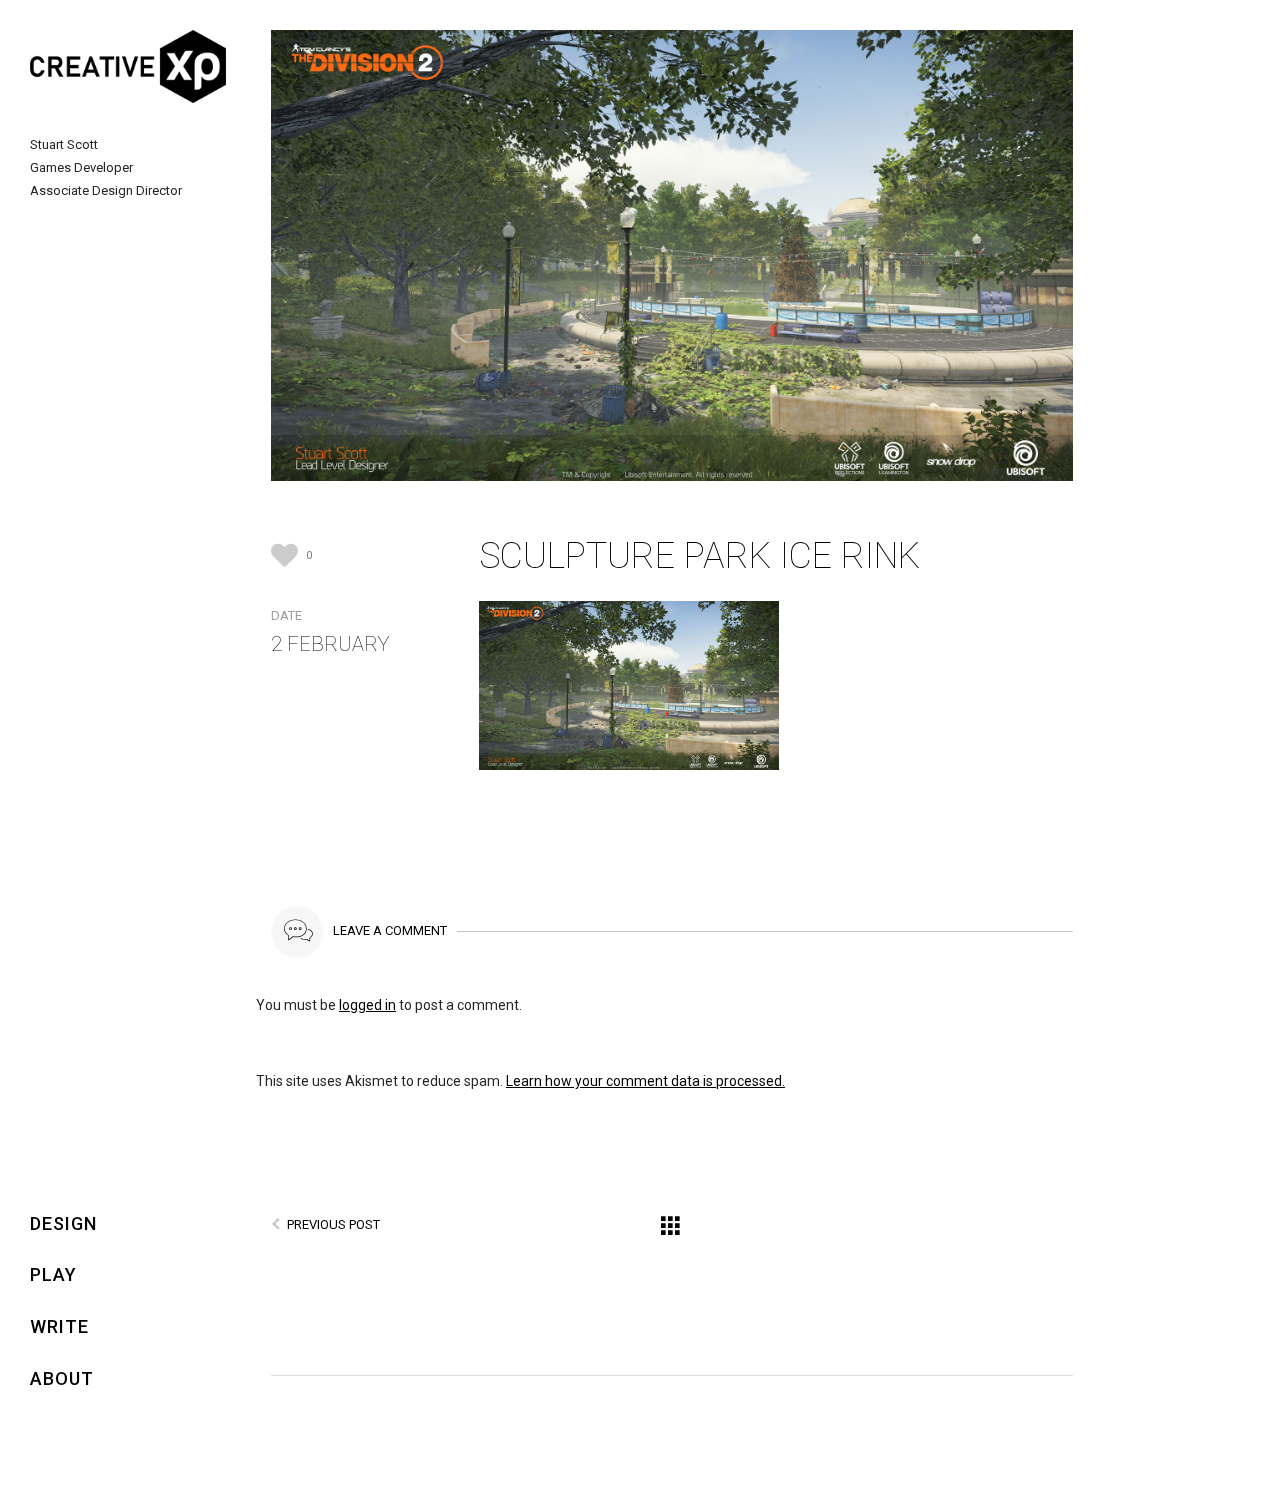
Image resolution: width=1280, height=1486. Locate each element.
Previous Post (333, 1224)
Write (59, 1326)
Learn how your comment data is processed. (645, 1081)
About (62, 1378)
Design (63, 1223)
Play (53, 1274)
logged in (367, 1005)
